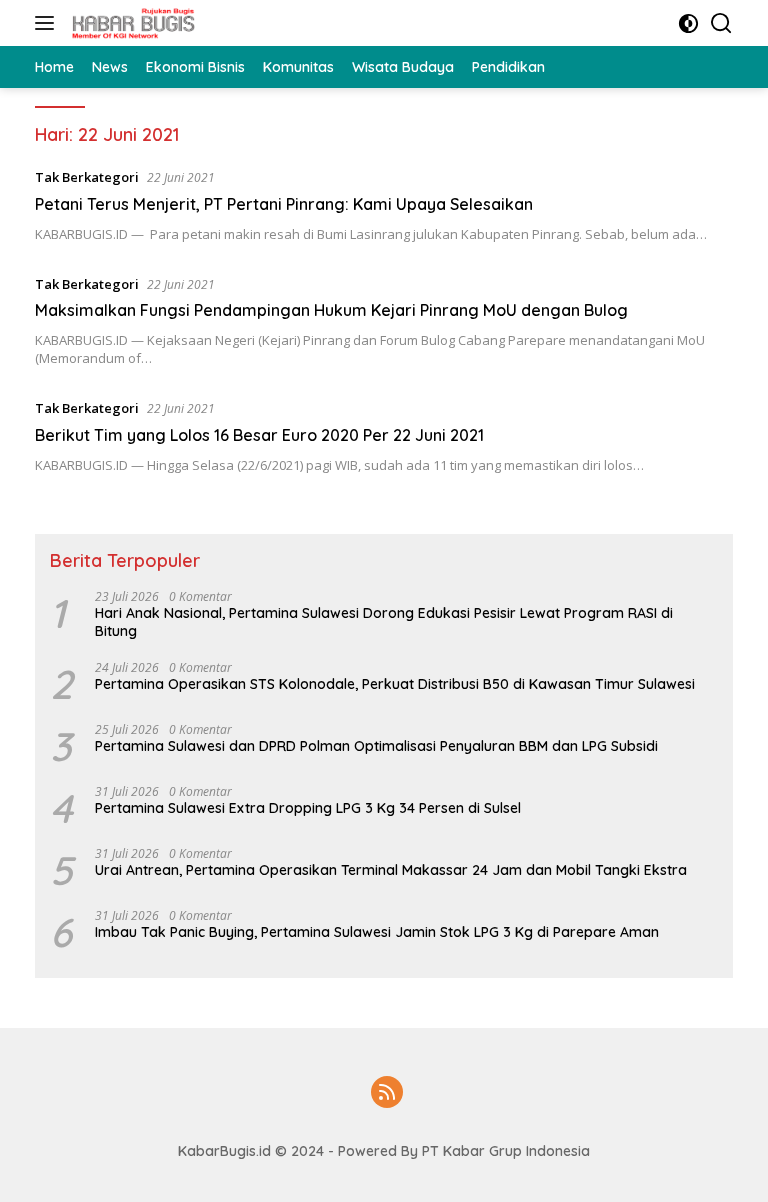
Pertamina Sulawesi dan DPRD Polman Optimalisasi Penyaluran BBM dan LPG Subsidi (376, 746)
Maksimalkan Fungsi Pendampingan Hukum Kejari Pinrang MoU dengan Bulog (331, 310)
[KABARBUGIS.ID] (131, 23)
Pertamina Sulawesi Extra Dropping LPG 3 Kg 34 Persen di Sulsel (308, 808)
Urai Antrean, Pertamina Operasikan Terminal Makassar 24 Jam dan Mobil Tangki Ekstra (391, 870)
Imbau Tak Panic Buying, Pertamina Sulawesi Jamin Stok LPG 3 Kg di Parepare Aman (377, 932)
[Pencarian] (721, 23)
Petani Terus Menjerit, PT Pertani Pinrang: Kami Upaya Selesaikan (284, 204)
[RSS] (387, 1093)
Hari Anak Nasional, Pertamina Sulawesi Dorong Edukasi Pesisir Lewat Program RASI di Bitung (384, 622)
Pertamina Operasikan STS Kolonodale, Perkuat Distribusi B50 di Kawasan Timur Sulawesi (395, 684)
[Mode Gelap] (688, 23)
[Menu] (48, 23)
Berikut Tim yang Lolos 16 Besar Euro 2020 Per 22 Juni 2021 (259, 435)
